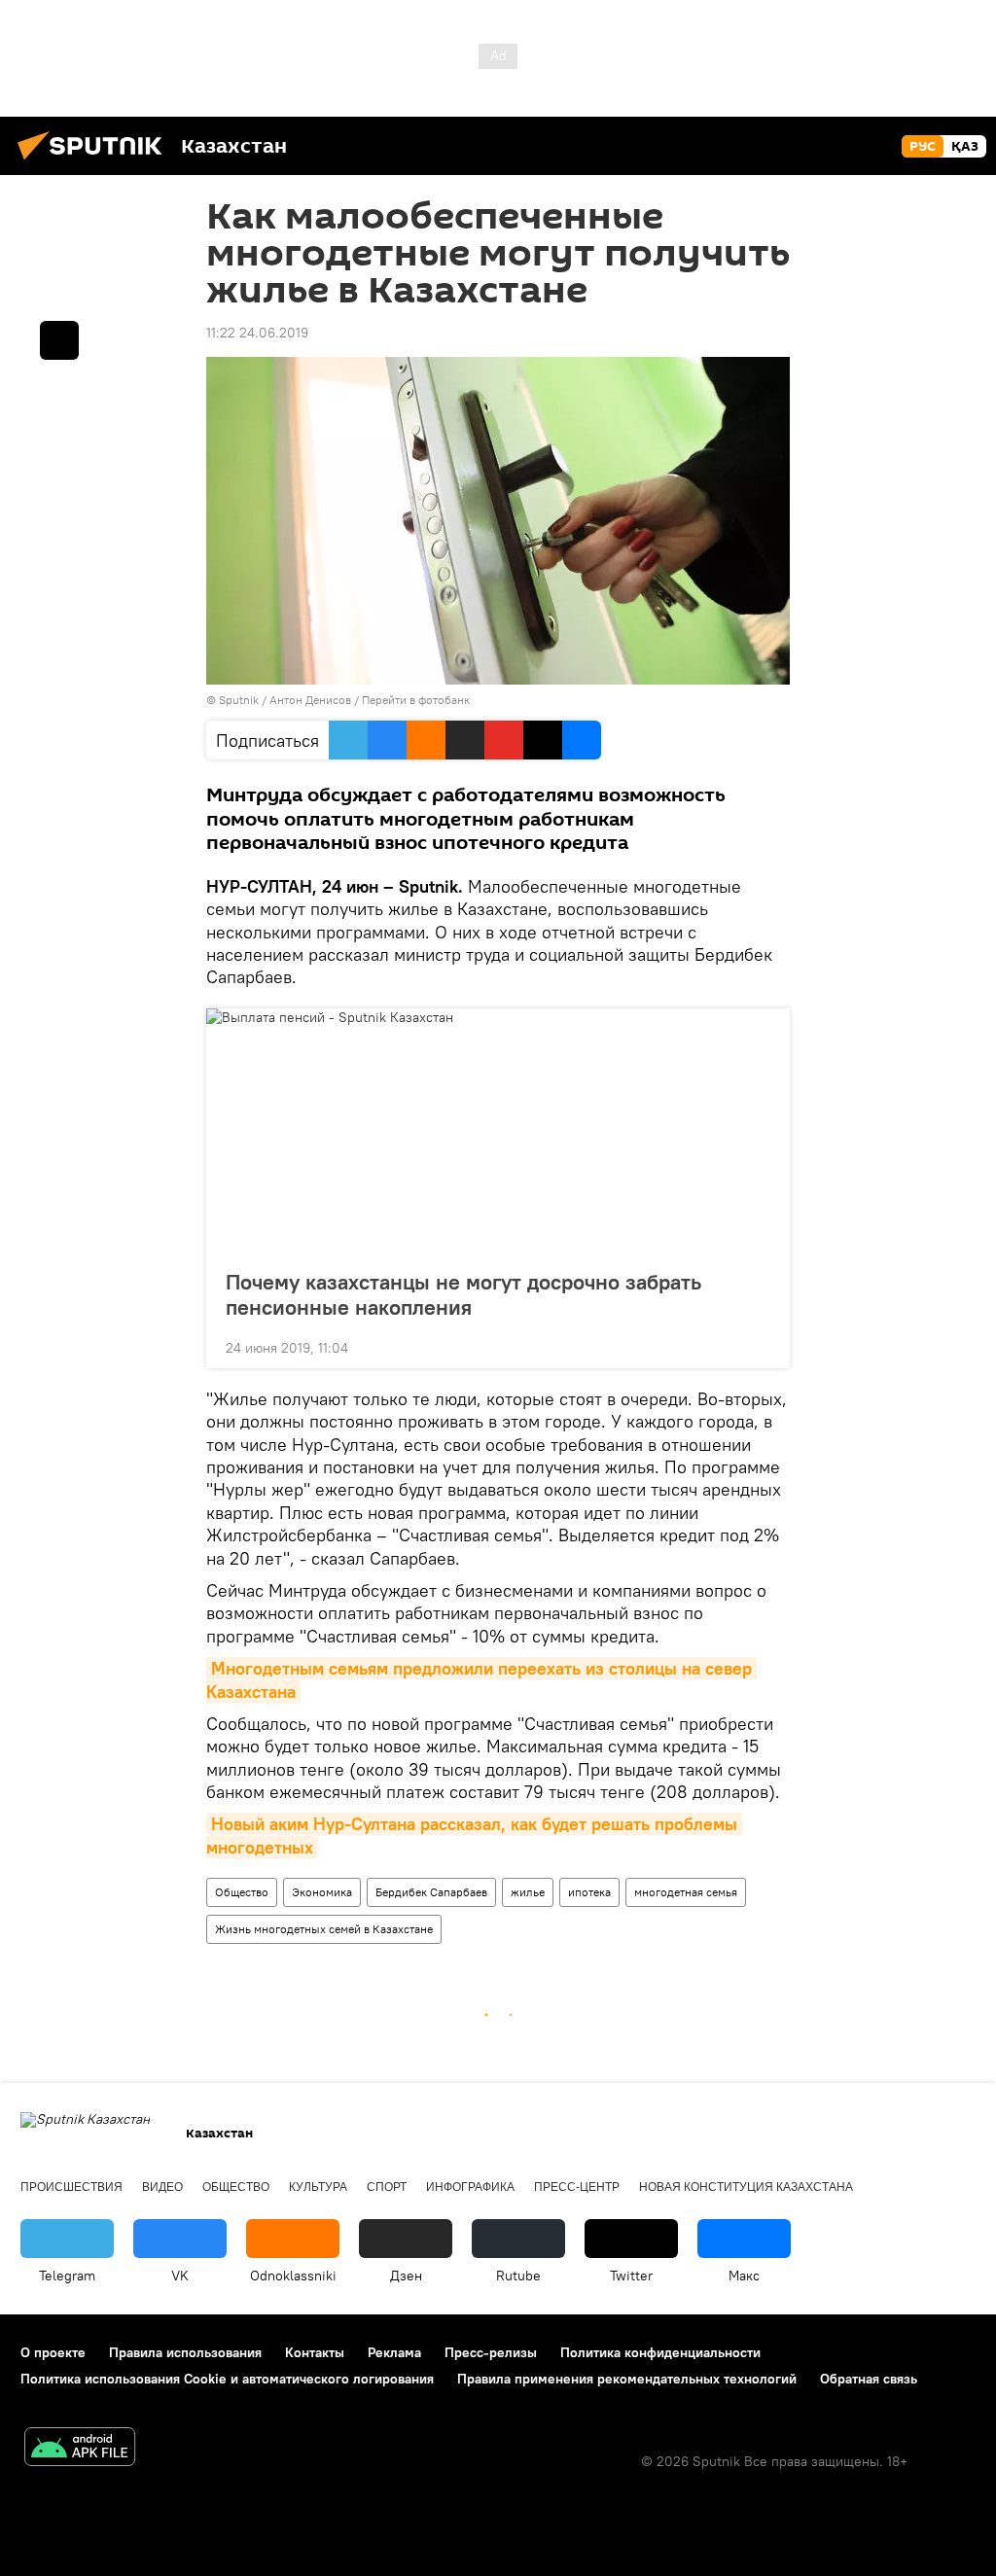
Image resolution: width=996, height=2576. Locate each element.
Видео (162, 2187)
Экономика (322, 1892)
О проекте (53, 2352)
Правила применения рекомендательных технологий (627, 2379)
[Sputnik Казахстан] (95, 162)
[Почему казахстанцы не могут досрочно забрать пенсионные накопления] (498, 1133)
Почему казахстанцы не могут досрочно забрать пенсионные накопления (463, 1294)
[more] (760, 1346)
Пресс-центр (577, 2187)
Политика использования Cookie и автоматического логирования (227, 2379)
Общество (242, 1892)
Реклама (394, 2352)
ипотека (589, 1892)
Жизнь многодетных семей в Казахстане (324, 1929)
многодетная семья (686, 1892)
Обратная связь (869, 2379)
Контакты (315, 2352)
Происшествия (71, 2187)
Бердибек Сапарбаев (431, 1892)
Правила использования (185, 2352)
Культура (318, 2187)
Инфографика (470, 2187)
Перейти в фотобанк (416, 700)
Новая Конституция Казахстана (746, 2187)
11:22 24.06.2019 (257, 333)
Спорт (387, 2187)
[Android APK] (80, 2449)
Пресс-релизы (491, 2352)
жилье (528, 1892)
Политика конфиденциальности (660, 2352)
